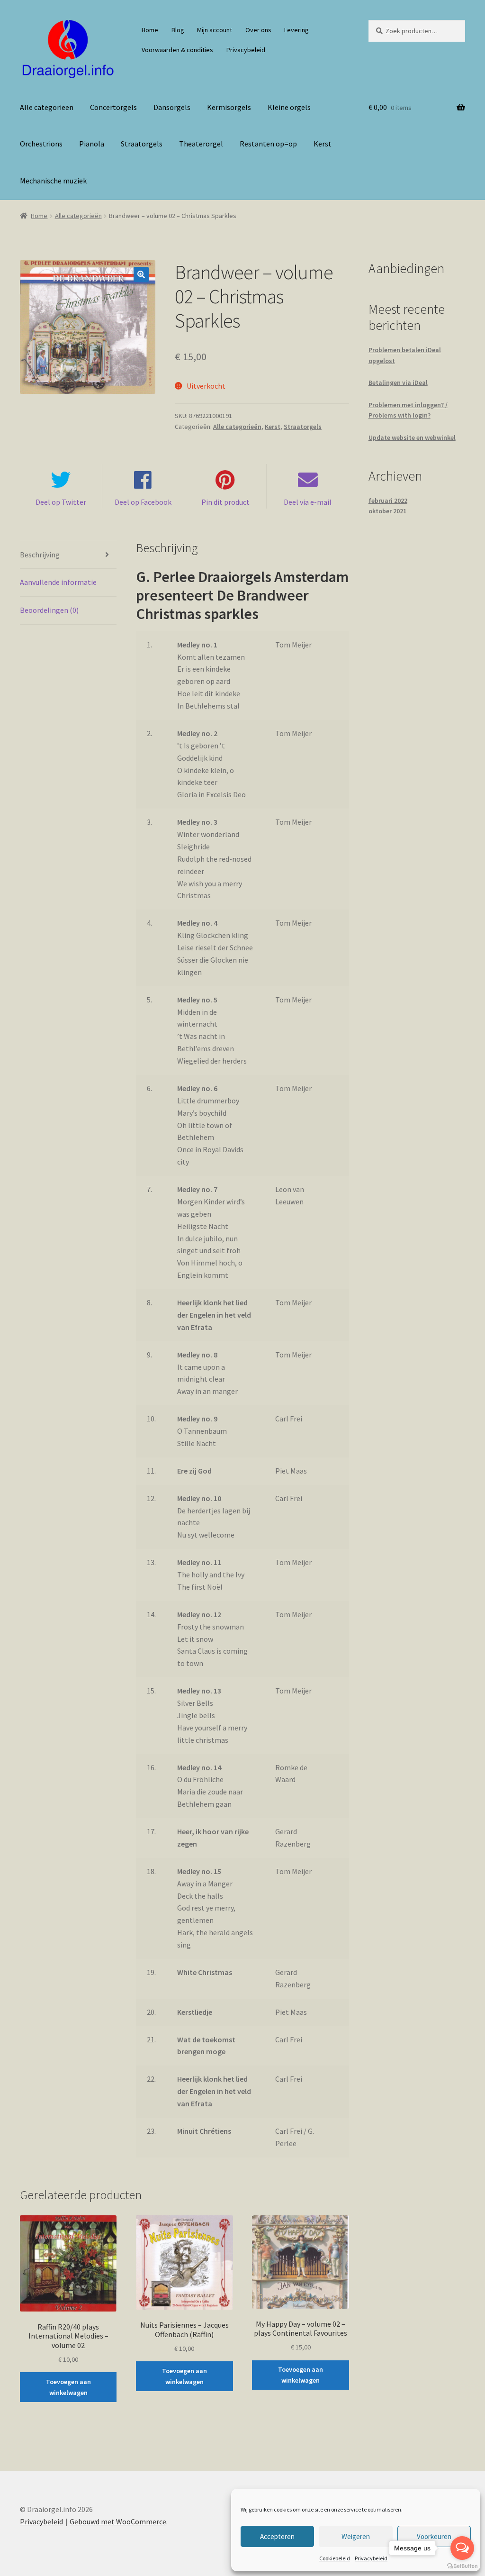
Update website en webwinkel (412, 437)
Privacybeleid (371, 2558)
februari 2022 (388, 501)
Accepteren (277, 2536)
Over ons (258, 30)
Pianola (92, 144)
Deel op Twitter (61, 502)
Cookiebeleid (335, 2558)
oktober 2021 (387, 511)
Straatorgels (142, 144)
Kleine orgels (289, 107)
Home (150, 30)
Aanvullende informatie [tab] (58, 582)
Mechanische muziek (53, 181)
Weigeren (356, 2536)
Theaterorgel (201, 144)
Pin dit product (225, 502)
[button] (141, 274)
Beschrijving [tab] (40, 555)
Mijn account (215, 30)
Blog (178, 30)
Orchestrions (41, 144)
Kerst (323, 144)
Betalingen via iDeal (398, 382)
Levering (296, 30)
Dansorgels (172, 107)
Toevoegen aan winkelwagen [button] (68, 2387)
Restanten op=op (268, 144)
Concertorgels (113, 107)
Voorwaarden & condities (177, 50)
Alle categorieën (47, 107)
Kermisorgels (229, 107)
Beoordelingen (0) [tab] (49, 610)
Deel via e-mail (308, 502)
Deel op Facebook (143, 502)
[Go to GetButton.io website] (462, 2566)
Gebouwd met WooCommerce (118, 2521)
